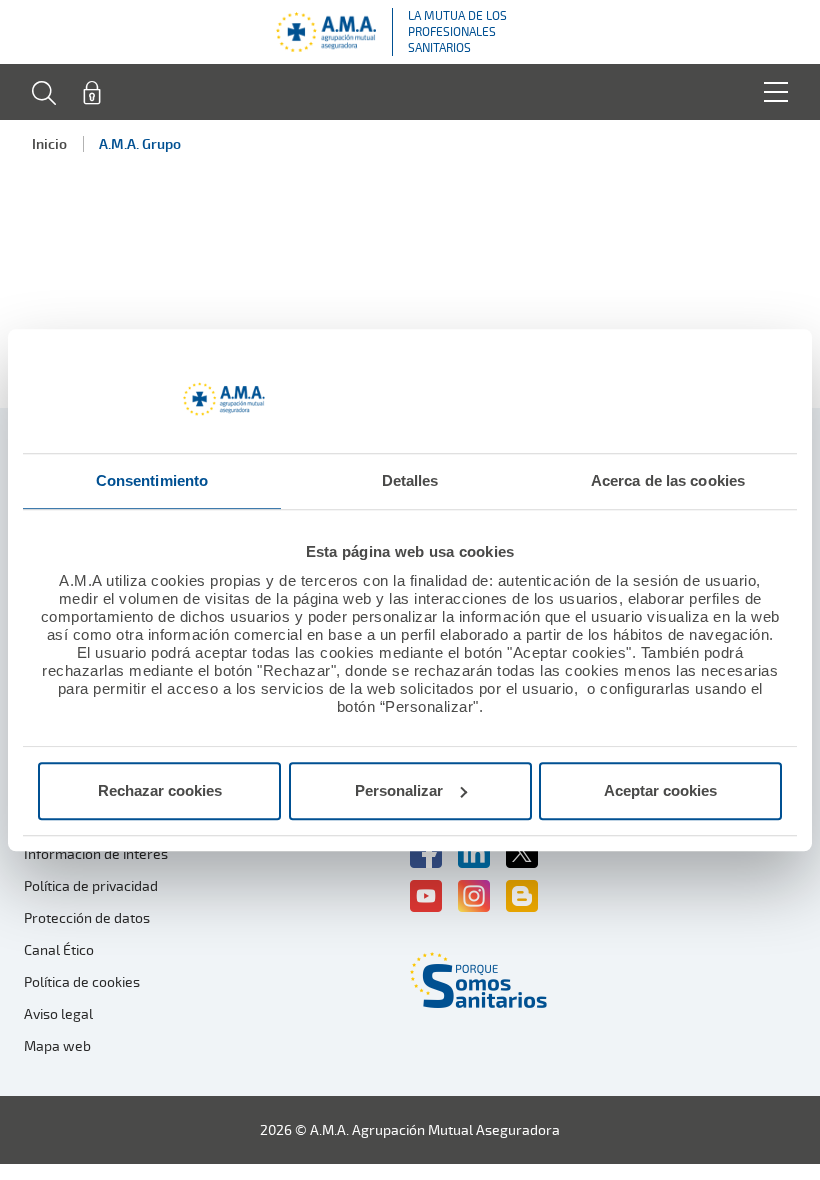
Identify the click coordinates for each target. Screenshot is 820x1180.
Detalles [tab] (410, 480)
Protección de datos (87, 917)
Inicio (49, 143)
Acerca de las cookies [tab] (668, 480)
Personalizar (399, 790)
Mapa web (57, 1045)
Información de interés (96, 853)
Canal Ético (59, 949)
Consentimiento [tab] (152, 480)
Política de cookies (82, 981)
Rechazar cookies (160, 790)
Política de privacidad (91, 885)
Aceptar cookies (660, 790)
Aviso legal (58, 1013)
